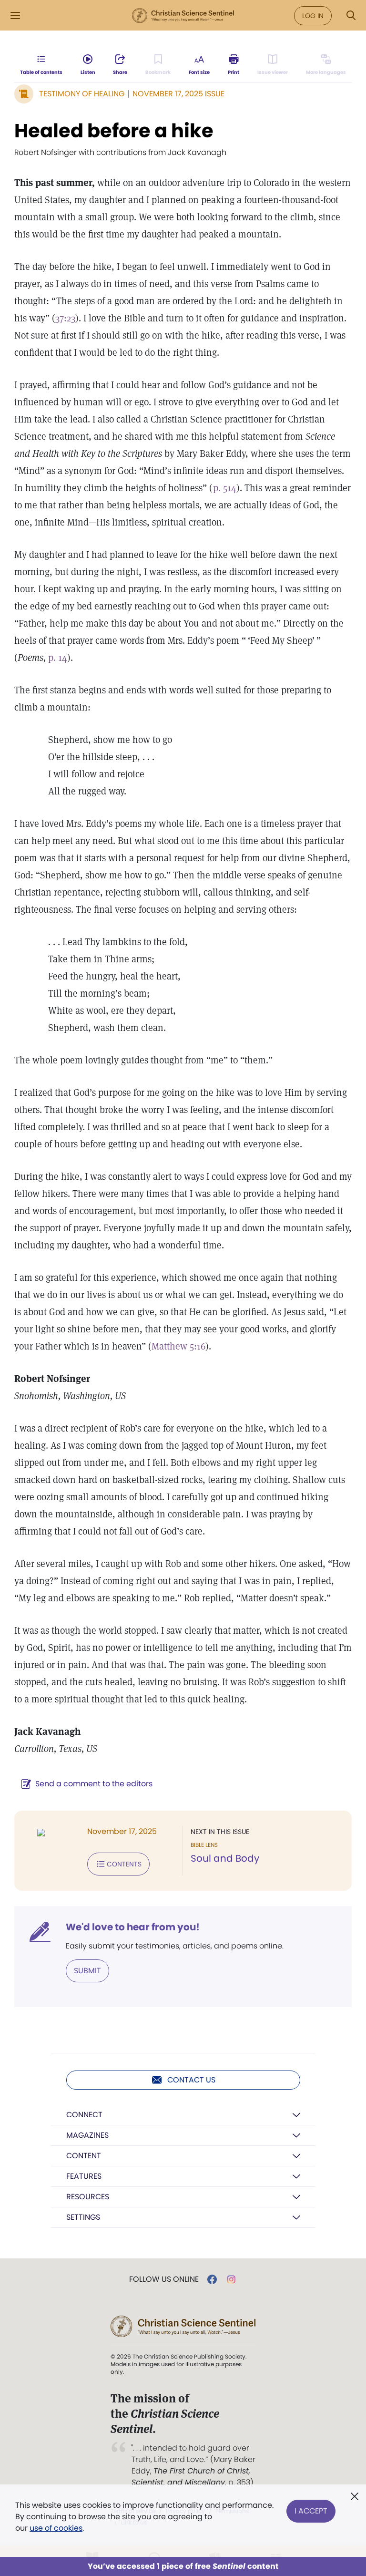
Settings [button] (83, 2217)
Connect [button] (84, 2115)
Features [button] (84, 2176)
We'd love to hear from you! (133, 1927)
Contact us (191, 2080)
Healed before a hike (114, 131)
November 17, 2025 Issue (178, 94)
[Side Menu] (15, 15)
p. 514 (225, 488)
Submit (87, 1971)
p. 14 (58, 658)
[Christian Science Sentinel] (183, 16)
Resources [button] (88, 2197)
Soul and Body (225, 1858)
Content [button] (84, 2156)
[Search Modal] (351, 15)
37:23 (65, 318)
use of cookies (56, 2528)
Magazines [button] (87, 2135)
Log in (313, 16)
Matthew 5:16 (178, 1346)
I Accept (311, 2511)
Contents (124, 1864)
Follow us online (164, 2279)
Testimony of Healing (82, 94)
